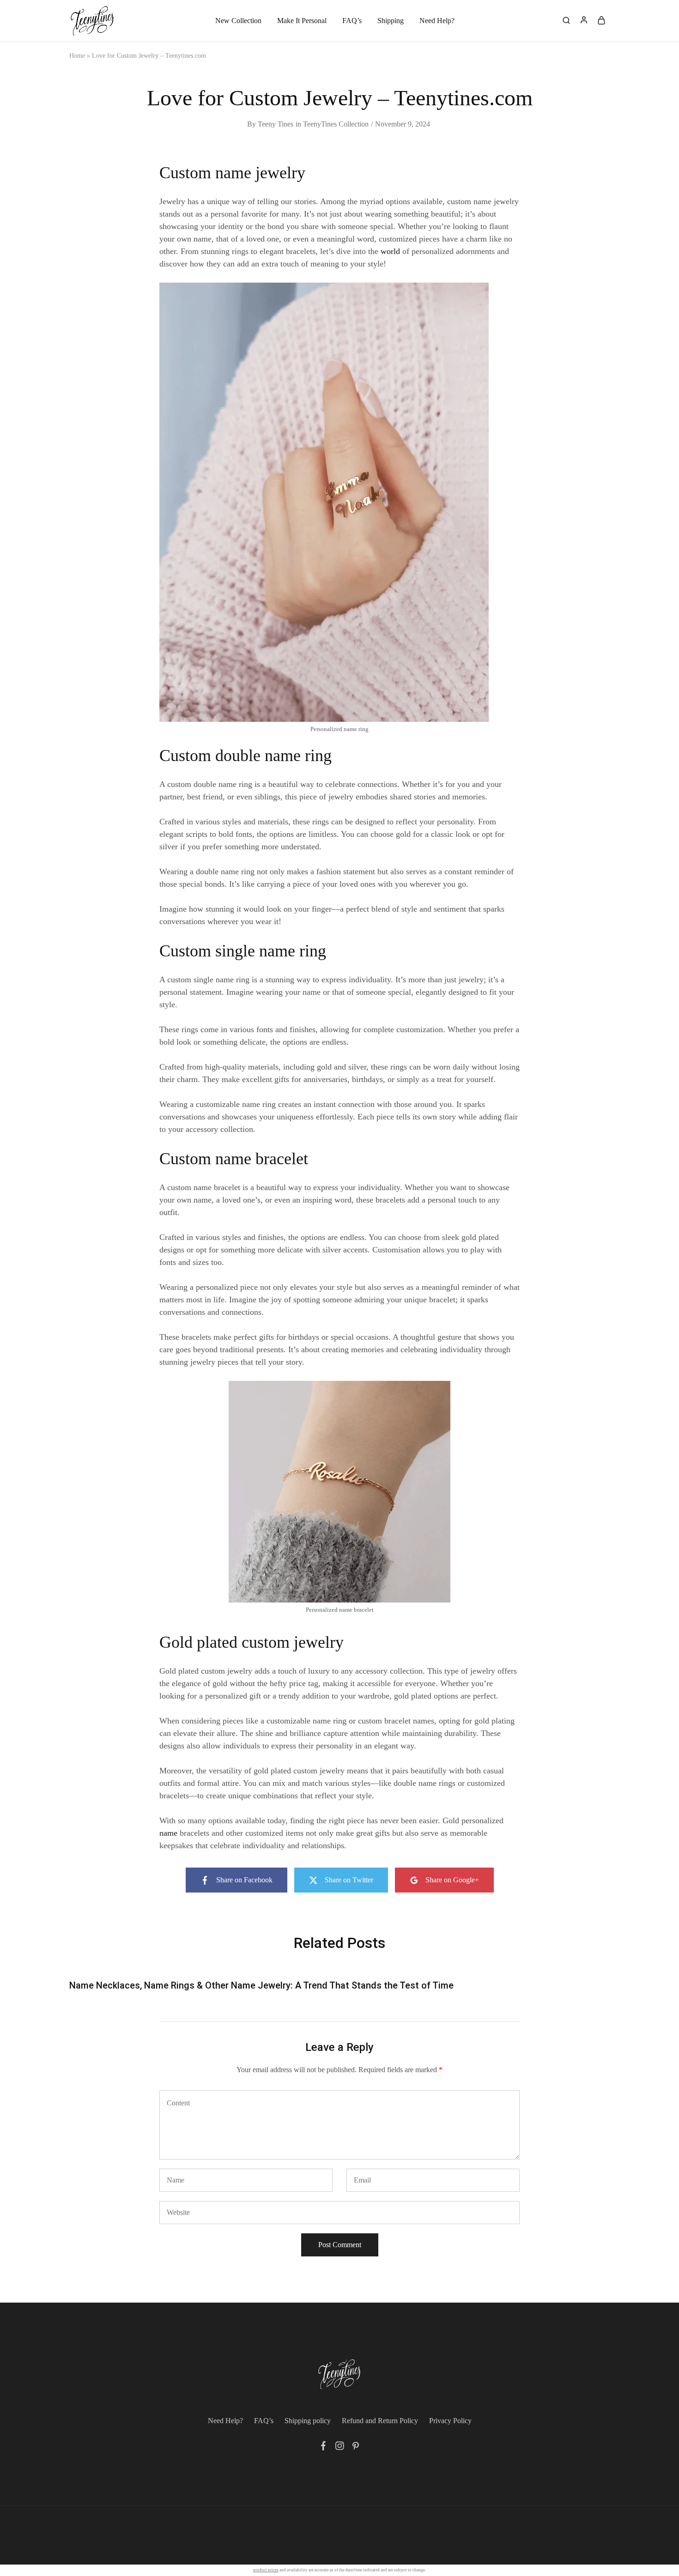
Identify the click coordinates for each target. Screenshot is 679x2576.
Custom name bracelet (234, 1159)
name (168, 1833)
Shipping (391, 21)
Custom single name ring (243, 951)
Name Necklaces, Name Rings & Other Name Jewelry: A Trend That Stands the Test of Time (261, 1985)
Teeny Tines (276, 124)
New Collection (238, 21)
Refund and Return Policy (380, 2421)
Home (77, 56)
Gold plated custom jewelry (252, 1642)
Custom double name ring (246, 756)
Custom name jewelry (232, 173)
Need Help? (437, 21)
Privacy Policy (450, 2421)
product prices (266, 2570)
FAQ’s (352, 21)
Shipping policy (308, 2421)
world (390, 251)
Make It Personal (302, 21)
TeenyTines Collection (336, 124)
